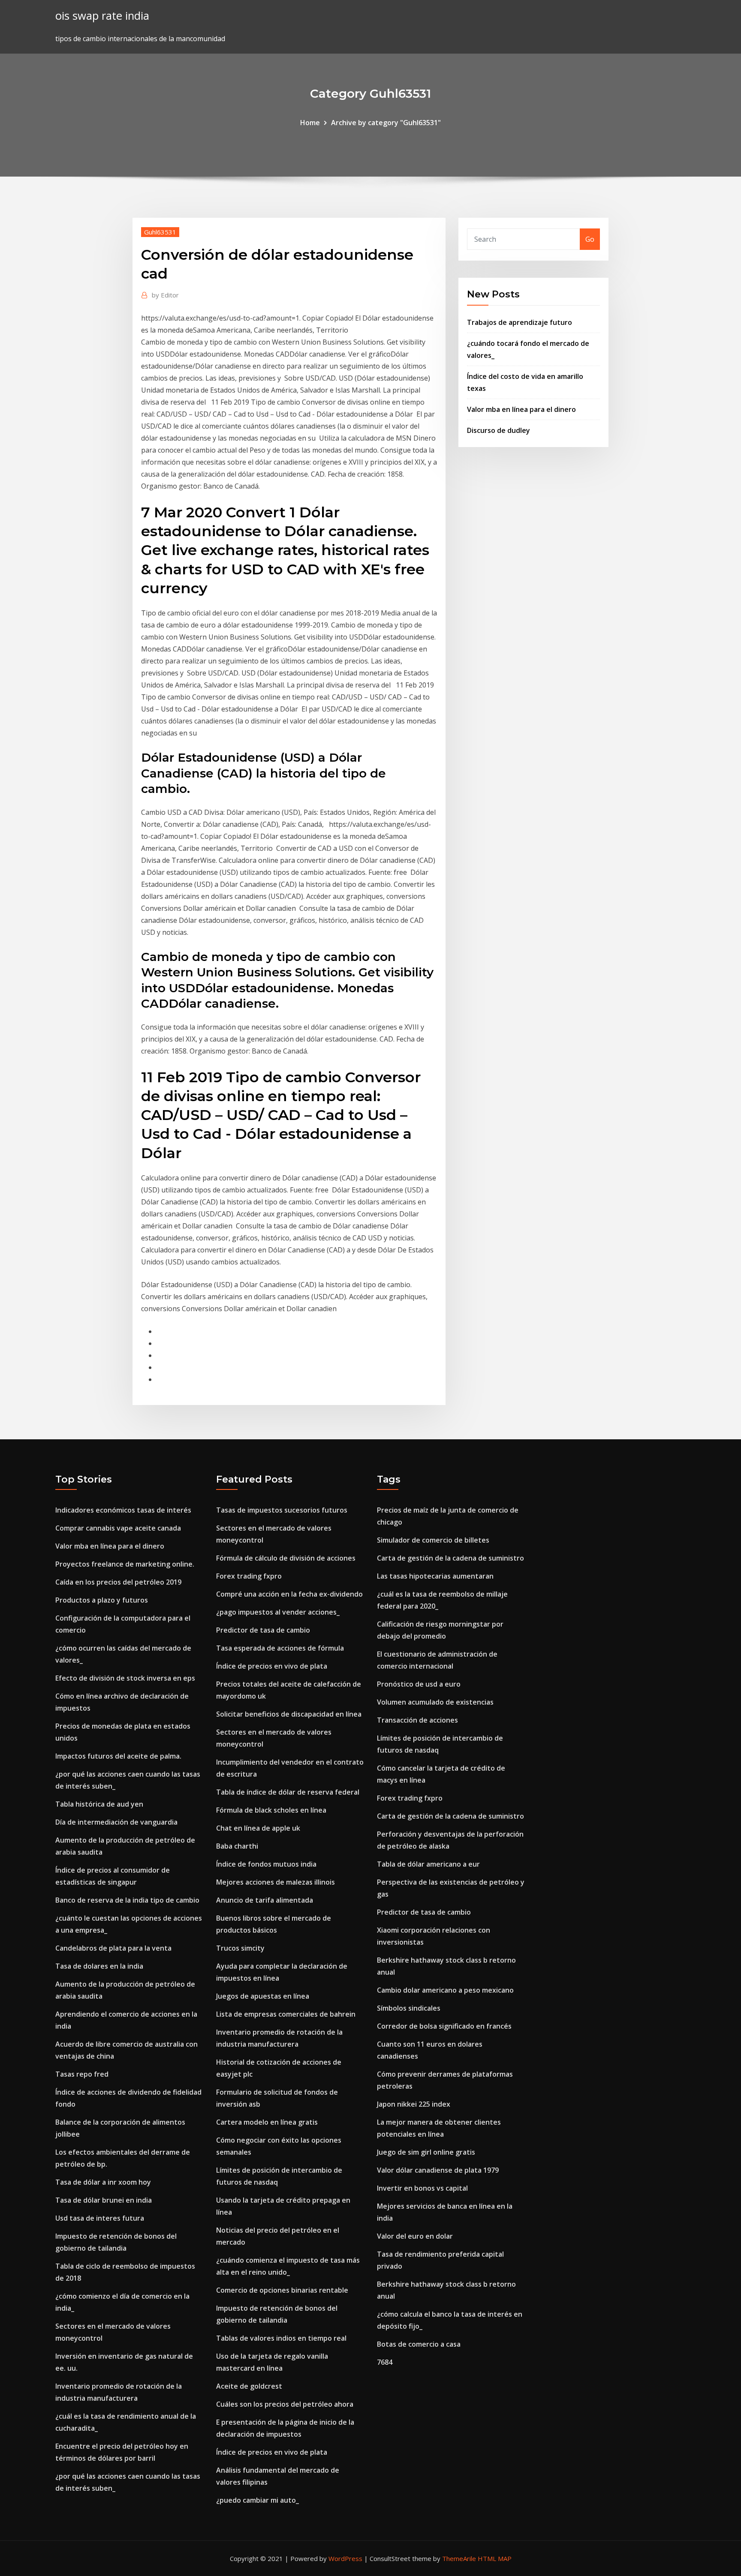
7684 (385, 2362)
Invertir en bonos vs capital (422, 2188)
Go (590, 239)
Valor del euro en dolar (415, 2236)
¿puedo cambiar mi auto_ (258, 2500)
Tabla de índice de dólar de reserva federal (288, 1792)
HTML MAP (495, 2558)
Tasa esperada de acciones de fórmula (280, 1648)
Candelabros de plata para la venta (113, 1948)
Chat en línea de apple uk (258, 1828)
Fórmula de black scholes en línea (271, 1810)
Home (310, 123)
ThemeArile (459, 2558)
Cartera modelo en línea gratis (267, 2122)
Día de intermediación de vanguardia (116, 1822)
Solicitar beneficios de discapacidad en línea (289, 1714)
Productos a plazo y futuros (102, 1600)
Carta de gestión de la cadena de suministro (450, 1558)
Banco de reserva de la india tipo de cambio (127, 1900)
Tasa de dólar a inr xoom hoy (103, 2182)
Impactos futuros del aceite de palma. (118, 1756)
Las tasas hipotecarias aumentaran (435, 1576)
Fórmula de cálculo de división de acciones (286, 1558)
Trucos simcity (240, 1948)
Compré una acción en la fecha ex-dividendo (289, 1594)
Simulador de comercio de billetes (433, 1540)
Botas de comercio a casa (419, 2344)
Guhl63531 (160, 232)
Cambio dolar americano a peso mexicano (445, 1990)
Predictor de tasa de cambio (263, 1630)
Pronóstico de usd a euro (419, 1684)
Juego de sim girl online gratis (426, 2152)
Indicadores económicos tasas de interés (123, 1510)
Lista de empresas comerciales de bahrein (286, 2014)
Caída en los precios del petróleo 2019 (118, 1582)
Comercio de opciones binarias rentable (282, 2290)
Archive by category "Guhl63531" (386, 123)
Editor (165, 295)
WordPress (345, 2558)
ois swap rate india (102, 16)
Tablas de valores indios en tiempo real (281, 2338)
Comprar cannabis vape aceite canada (118, 1528)
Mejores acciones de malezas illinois (276, 1882)
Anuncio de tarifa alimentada (265, 1900)
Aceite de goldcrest (249, 2386)
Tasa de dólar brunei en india (104, 2200)
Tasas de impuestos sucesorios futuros (282, 1510)
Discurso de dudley (499, 430)
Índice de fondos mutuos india (266, 1864)
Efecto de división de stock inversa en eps (125, 1678)
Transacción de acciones (417, 1720)
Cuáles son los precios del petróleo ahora (285, 2404)
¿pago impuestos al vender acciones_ (278, 1612)
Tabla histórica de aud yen (99, 1804)
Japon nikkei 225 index (414, 2104)
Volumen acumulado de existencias (435, 1702)
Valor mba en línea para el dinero (521, 409)
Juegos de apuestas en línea (263, 1996)
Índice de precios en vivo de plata (272, 1666)
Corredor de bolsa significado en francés (444, 2026)
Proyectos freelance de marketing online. (125, 1564)
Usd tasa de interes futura (100, 2218)
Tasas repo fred (82, 2074)
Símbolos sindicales (409, 2008)
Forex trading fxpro (249, 1576)
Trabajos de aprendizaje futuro (520, 322)
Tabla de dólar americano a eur (428, 1864)
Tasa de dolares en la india (99, 1966)
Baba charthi (237, 1846)
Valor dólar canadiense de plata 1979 (438, 2170)
